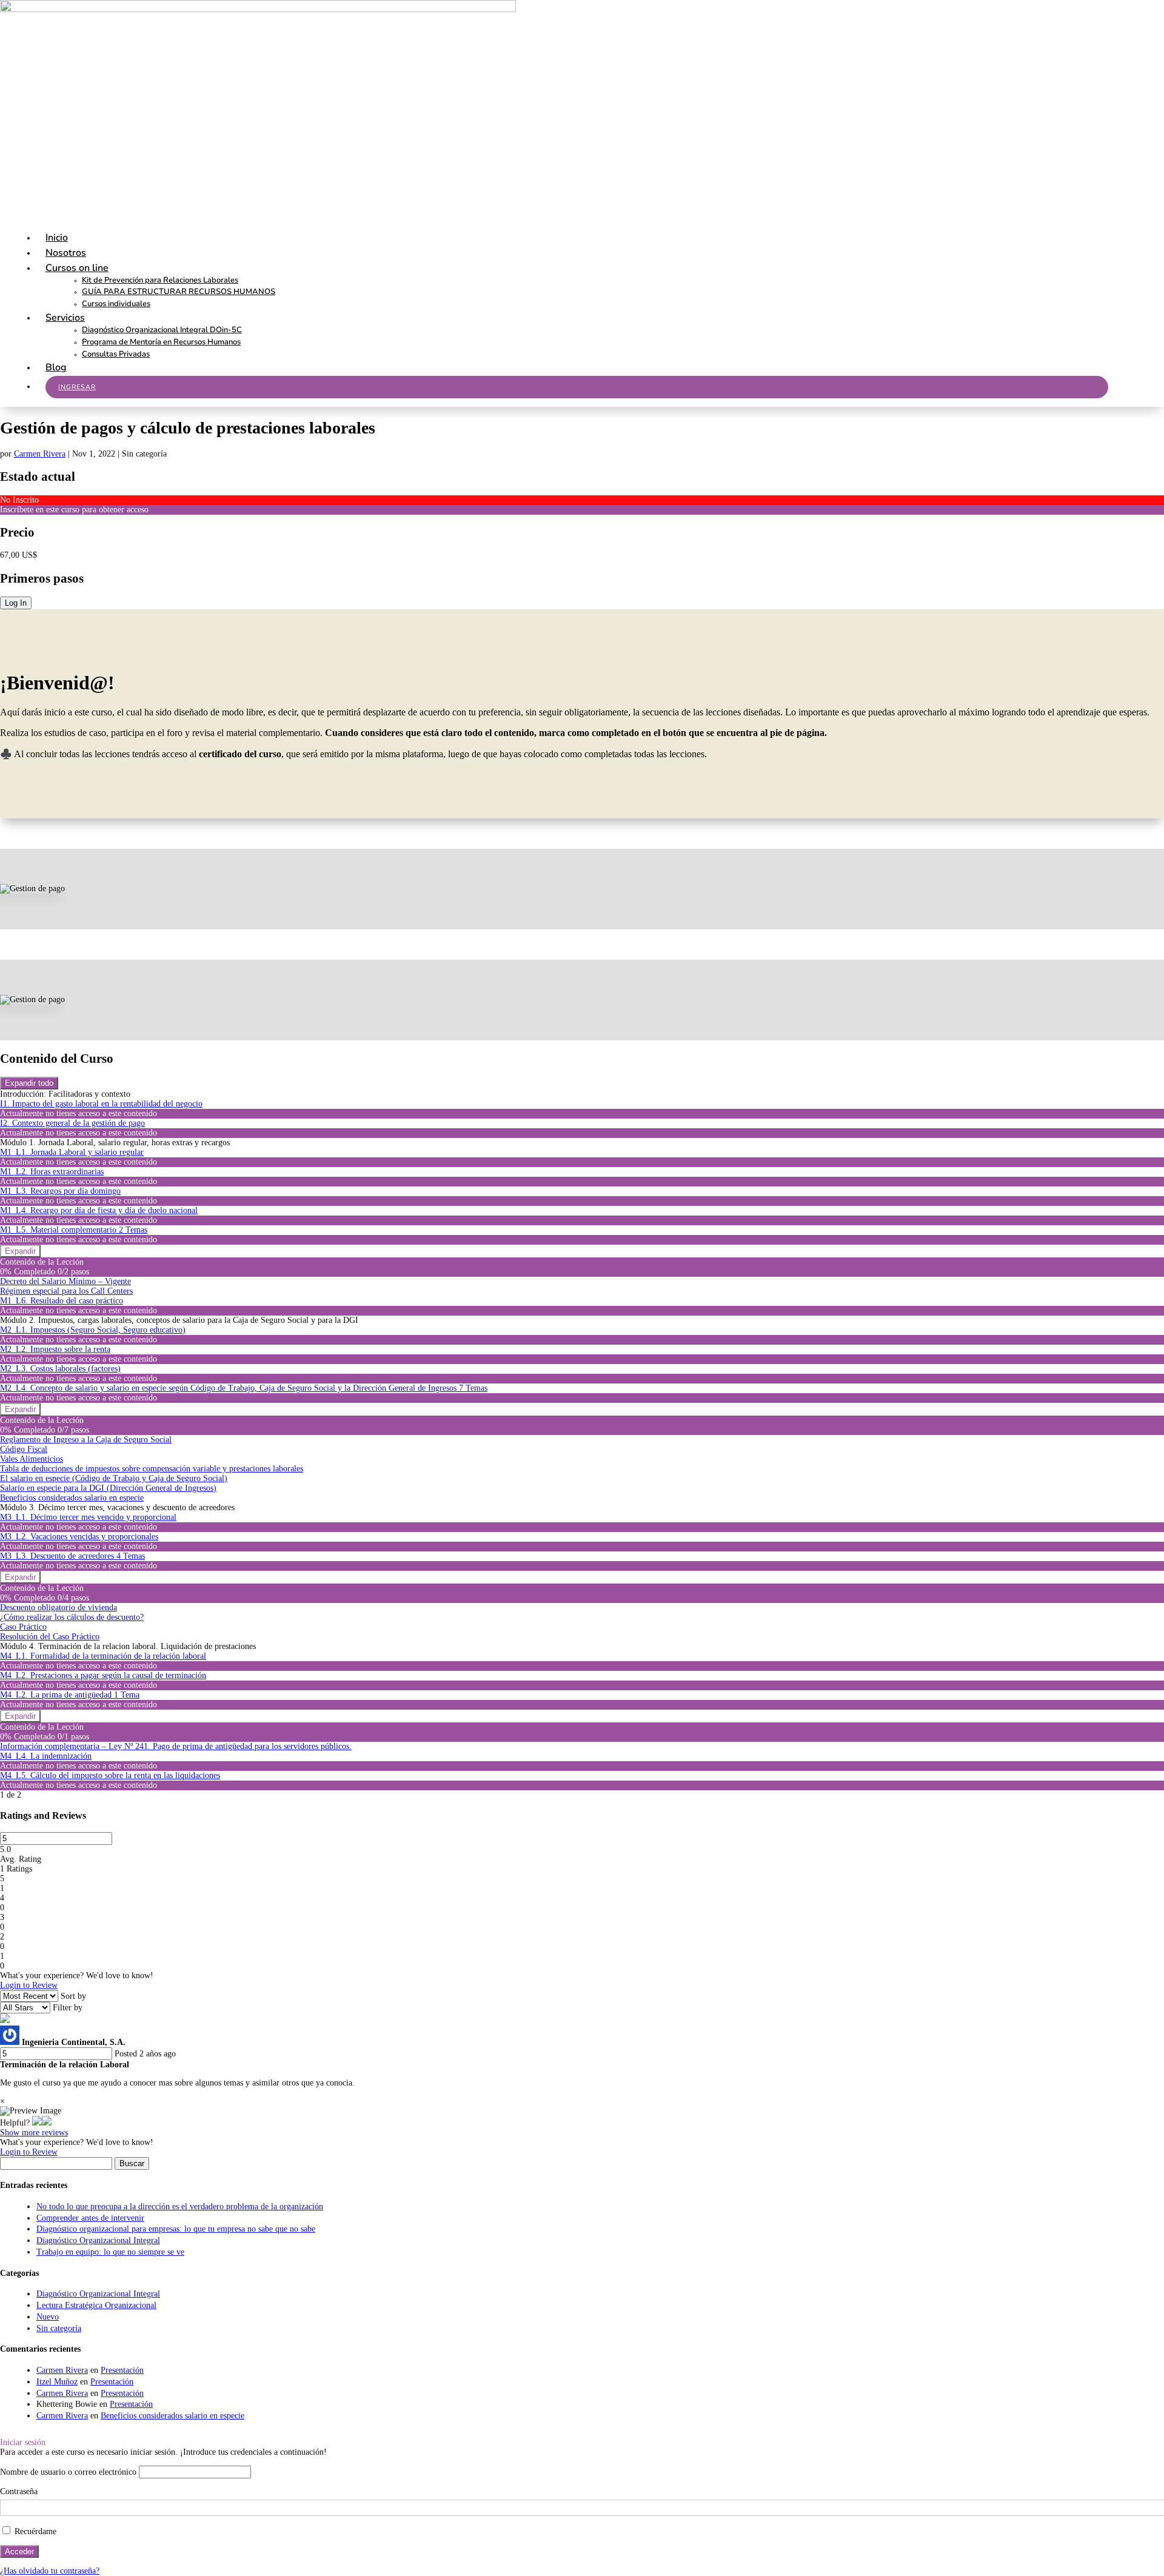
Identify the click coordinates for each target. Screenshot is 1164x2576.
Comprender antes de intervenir (90, 2218)
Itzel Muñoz (57, 2382)
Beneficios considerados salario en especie (172, 2416)
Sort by (73, 1996)
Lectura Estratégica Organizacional (96, 2305)
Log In (16, 603)
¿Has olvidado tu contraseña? (50, 2571)
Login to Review (29, 1985)
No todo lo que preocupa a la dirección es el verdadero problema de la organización (180, 2206)
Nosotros (66, 253)
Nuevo (48, 2317)
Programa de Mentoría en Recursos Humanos (161, 342)
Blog (56, 367)
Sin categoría (59, 2328)
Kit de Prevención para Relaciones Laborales (160, 280)
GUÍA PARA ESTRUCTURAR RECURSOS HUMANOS (179, 292)
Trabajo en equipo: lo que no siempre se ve (110, 2252)
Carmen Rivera (40, 454)
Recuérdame (34, 2531)
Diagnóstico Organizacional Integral (98, 2240)
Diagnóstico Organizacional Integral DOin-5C (162, 330)
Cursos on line (77, 268)
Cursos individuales (116, 304)
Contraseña (19, 2491)
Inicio (57, 238)
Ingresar (77, 387)
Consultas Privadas (116, 354)
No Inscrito (19, 500)
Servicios (65, 318)
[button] (37, 2123)
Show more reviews (34, 2133)
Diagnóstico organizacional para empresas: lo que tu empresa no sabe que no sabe (176, 2229)
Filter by (68, 2008)
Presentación (122, 2370)
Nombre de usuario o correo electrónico (68, 2472)
